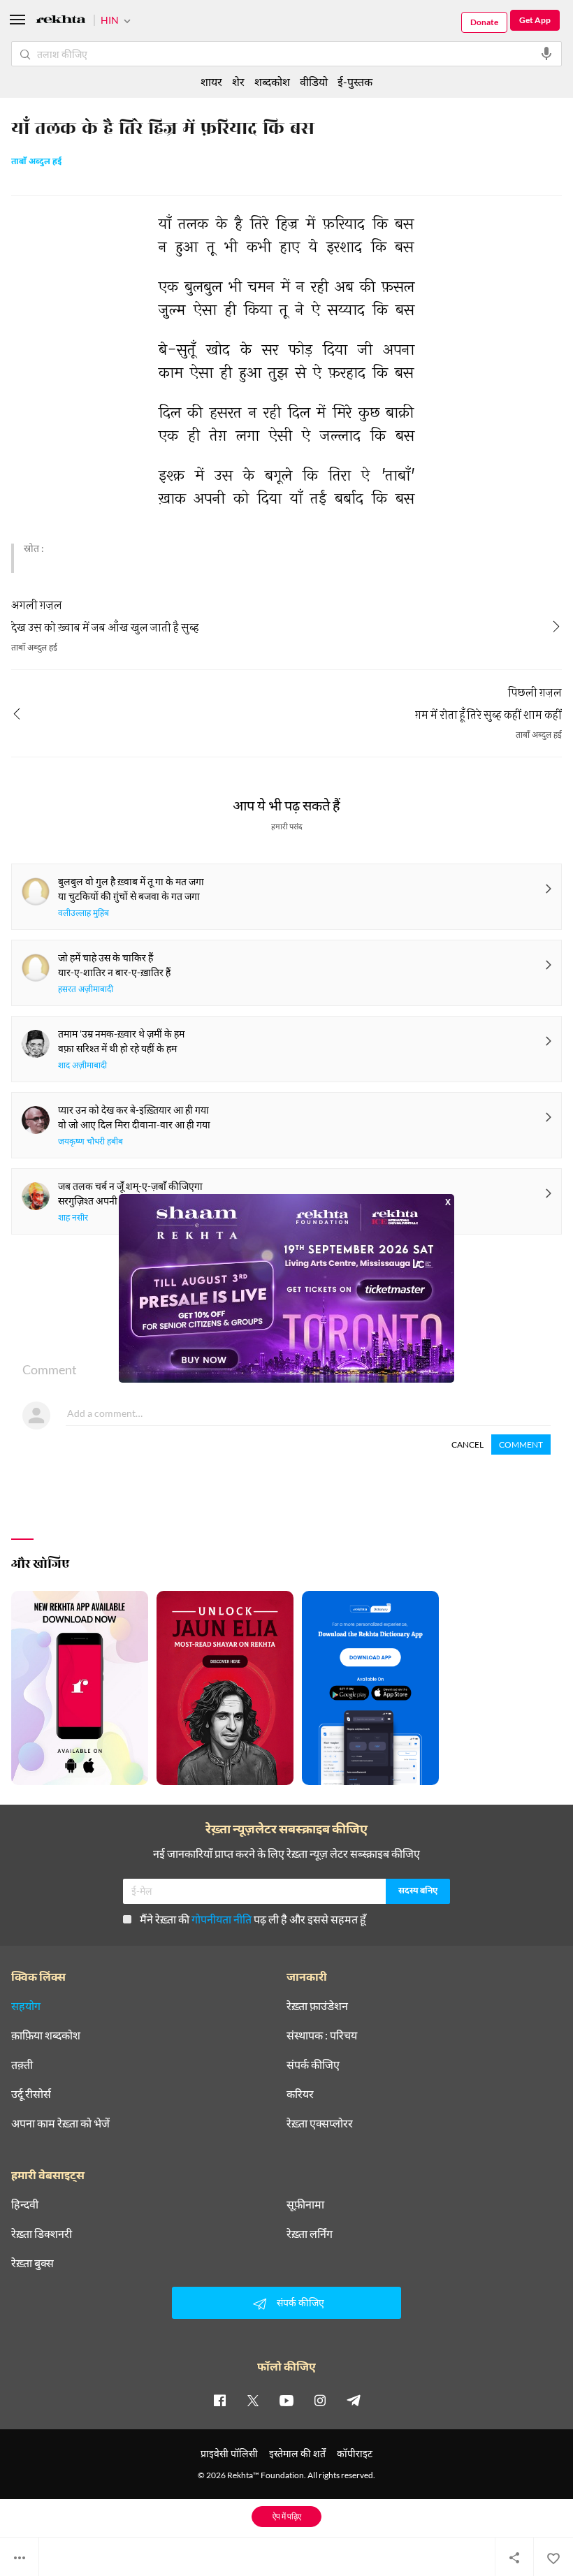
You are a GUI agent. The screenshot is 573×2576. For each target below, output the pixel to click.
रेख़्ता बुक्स (32, 2263)
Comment (521, 1445)
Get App (535, 20)
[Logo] (61, 21)
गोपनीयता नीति (222, 1919)
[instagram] (320, 2400)
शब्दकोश (272, 81)
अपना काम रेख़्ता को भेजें (60, 2123)
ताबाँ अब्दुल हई (36, 162)
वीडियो (314, 81)
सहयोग (26, 2006)
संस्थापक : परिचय (322, 2035)
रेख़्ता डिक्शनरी (42, 2234)
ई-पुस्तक (355, 81)
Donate (484, 22)
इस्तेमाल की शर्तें (297, 2453)
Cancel (467, 1445)
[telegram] (354, 2400)
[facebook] (219, 2400)
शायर (211, 81)
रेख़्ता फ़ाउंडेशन (317, 2006)
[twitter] (253, 2400)
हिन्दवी (25, 2204)
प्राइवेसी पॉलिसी (229, 2453)
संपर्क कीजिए (313, 2065)
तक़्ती (22, 2065)
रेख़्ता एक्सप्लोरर (320, 2123)
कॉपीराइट (355, 2453)
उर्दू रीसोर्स (31, 2094)
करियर (300, 2094)
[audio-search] (546, 54)
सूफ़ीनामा (305, 2204)
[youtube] (286, 2400)
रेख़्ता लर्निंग (310, 2234)
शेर (238, 81)
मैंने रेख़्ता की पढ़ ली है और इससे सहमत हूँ (253, 1919)
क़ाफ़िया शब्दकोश (46, 2035)
